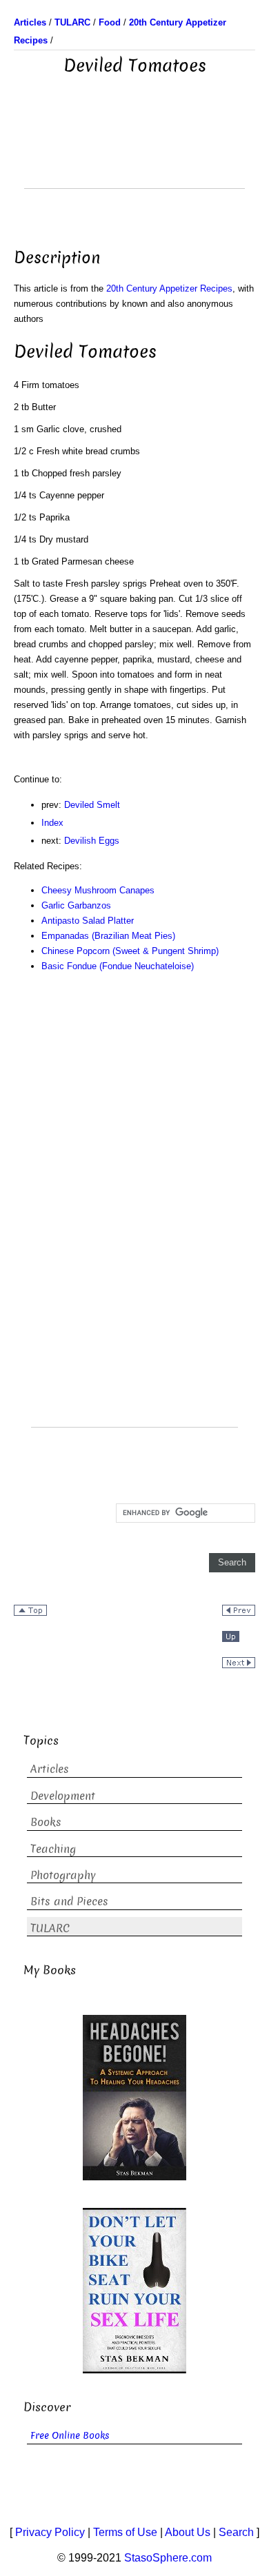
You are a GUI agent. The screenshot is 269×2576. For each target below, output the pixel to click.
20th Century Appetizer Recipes (169, 288)
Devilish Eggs (92, 841)
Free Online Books (70, 2436)
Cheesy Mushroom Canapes (98, 890)
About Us (188, 2532)
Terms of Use (125, 2532)
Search (236, 2532)
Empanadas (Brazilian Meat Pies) (108, 936)
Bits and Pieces (69, 1901)
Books (46, 1822)
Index (52, 823)
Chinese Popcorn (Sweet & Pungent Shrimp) (130, 951)
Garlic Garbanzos (76, 905)
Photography (63, 1875)
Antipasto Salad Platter (88, 921)
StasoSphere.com (168, 2558)
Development (63, 1796)
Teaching (53, 1849)
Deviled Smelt (92, 805)
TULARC (50, 1928)
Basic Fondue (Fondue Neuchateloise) (118, 966)
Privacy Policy (50, 2532)
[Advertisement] (134, 154)
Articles (50, 1769)
